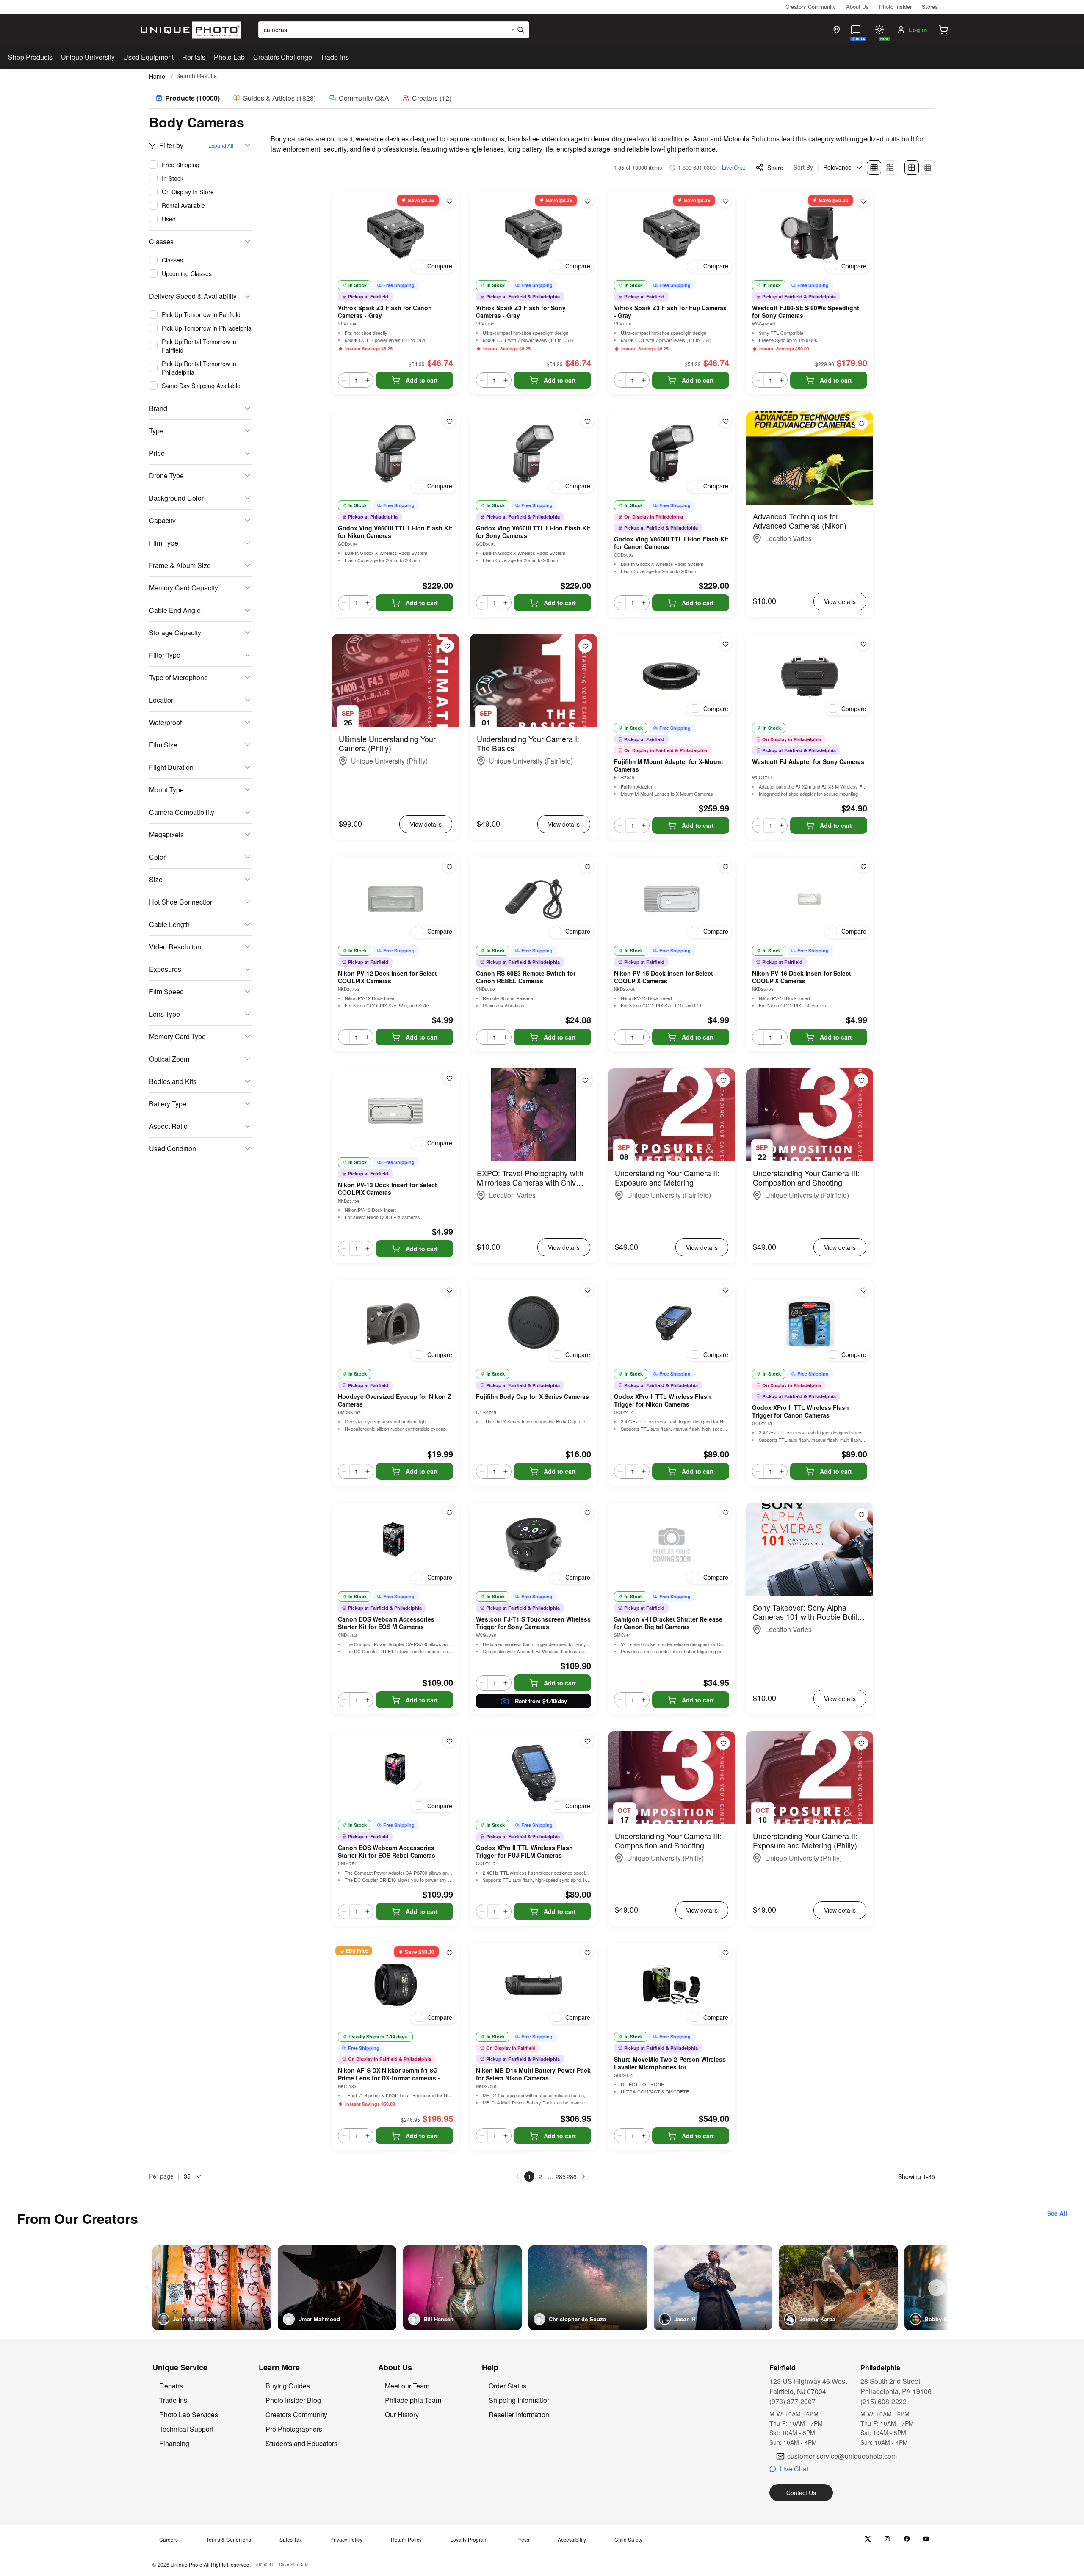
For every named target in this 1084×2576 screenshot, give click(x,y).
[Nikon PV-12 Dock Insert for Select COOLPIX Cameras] (395, 899)
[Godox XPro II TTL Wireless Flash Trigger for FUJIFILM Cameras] (534, 1773)
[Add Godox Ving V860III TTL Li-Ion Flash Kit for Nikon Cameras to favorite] (449, 421)
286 (572, 2176)
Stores (930, 7)
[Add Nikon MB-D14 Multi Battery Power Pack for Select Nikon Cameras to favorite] (587, 1953)
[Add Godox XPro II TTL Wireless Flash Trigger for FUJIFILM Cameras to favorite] (587, 1741)
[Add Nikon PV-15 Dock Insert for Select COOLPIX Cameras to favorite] (725, 866)
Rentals (194, 57)
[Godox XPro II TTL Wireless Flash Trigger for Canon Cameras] (810, 1322)
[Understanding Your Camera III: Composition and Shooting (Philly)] (672, 1778)
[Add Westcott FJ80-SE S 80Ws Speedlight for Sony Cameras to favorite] (863, 201)
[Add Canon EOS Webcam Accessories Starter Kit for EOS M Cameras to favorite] (449, 1512)
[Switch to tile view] (874, 168)
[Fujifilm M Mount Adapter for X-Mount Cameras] (672, 676)
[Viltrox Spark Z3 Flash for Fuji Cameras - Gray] (672, 234)
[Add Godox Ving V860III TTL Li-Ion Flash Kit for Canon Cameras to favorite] (725, 421)
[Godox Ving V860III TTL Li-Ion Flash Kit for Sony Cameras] (534, 454)
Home (157, 76)
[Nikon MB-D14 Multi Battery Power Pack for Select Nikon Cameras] (534, 1985)
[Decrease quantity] (344, 380)
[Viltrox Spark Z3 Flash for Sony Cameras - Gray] (534, 234)
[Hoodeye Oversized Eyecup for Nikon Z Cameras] (395, 1322)
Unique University (88, 57)
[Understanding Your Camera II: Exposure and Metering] (672, 1115)
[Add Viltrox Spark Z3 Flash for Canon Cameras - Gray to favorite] (449, 201)
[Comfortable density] (912, 168)
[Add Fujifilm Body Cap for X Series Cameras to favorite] (587, 1290)
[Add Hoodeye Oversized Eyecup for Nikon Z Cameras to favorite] (449, 1290)
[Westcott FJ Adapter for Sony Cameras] (810, 676)
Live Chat (734, 167)
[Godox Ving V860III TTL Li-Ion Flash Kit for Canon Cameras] (672, 454)
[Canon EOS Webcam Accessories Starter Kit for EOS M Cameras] (395, 1545)
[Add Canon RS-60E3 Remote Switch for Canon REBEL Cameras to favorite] (587, 866)
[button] (943, 30)
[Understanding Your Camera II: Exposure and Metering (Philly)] (810, 1778)
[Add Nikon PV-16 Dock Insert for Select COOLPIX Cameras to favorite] (863, 866)
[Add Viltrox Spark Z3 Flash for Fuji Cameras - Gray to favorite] (725, 201)
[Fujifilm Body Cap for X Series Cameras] (534, 1322)
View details (840, 601)
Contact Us (801, 2493)
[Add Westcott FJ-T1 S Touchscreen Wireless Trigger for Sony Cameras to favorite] (587, 1512)
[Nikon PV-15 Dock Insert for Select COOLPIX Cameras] (672, 899)
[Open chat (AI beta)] (856, 30)
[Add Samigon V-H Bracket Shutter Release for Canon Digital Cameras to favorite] (725, 1512)
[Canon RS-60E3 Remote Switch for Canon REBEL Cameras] (534, 899)
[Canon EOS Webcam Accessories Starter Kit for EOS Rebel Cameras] (395, 1773)
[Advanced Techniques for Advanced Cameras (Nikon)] (810, 458)
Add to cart (422, 380)
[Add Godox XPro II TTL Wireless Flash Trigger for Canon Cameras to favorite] (863, 1290)
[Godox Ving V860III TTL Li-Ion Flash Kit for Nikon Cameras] (395, 454)
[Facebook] (907, 2539)
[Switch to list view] (890, 168)
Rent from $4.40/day (541, 1701)
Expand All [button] (221, 145)
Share (775, 168)
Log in (918, 30)
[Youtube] (926, 2539)
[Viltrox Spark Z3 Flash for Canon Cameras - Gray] (395, 234)
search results (196, 76)
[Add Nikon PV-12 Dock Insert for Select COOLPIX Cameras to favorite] (449, 866)
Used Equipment (148, 57)
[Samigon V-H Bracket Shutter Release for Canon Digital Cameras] (672, 1545)
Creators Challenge (283, 57)
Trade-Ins (335, 57)
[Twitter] (868, 2539)
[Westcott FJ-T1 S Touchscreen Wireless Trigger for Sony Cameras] (534, 1545)
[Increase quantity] (368, 380)
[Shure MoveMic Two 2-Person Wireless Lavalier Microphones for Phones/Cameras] (672, 1985)
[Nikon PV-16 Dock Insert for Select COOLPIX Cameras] (810, 899)
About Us (857, 7)
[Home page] (189, 30)
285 (561, 2176)
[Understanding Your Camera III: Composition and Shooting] (810, 1115)
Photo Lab (229, 57)
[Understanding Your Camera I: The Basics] (534, 681)
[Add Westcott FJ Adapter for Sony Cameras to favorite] (863, 644)
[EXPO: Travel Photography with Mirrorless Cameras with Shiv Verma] (534, 1115)
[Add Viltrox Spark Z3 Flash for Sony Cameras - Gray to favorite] (587, 201)
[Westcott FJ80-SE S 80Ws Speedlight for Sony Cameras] (810, 234)
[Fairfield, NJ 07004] (837, 30)
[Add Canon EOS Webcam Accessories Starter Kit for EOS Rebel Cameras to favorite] (449, 1741)
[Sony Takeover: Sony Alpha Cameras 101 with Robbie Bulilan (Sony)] (810, 1549)
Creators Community (811, 7)
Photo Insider (895, 7)
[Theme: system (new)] (879, 30)
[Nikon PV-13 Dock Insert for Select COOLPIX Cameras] (395, 1111)
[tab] (188, 99)
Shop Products (30, 57)
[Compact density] (928, 168)
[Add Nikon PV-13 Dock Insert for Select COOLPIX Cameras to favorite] (449, 1078)
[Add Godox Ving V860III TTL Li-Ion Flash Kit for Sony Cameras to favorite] (587, 421)
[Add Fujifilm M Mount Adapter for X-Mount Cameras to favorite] (725, 644)
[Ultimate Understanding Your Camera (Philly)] (395, 681)
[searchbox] (394, 30)
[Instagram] (887, 2539)
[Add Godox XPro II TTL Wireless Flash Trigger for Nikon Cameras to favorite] (725, 1290)
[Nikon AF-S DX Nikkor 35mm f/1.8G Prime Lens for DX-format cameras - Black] (395, 1985)
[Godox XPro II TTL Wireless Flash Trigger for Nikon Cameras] (672, 1322)
